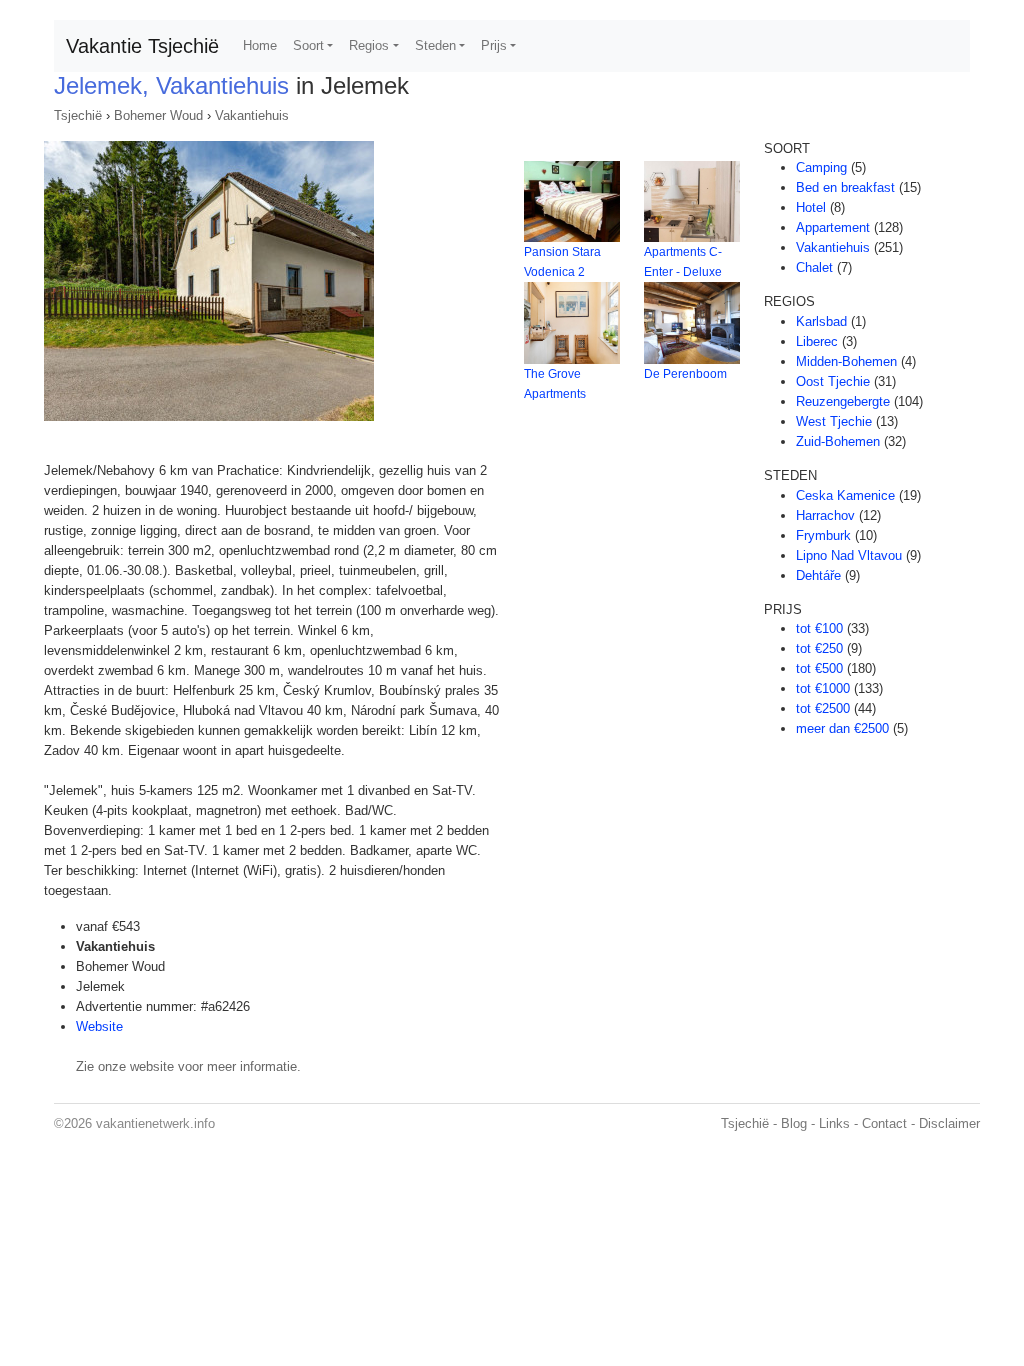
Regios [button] (369, 45)
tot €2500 (823, 708)
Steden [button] (435, 45)
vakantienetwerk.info (155, 1123)
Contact (884, 1123)
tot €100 (819, 628)
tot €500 (819, 668)
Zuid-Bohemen (838, 441)
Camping (821, 167)
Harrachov (825, 515)
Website (99, 1026)
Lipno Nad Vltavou (849, 555)
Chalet (814, 267)
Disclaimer (949, 1123)
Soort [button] (308, 45)
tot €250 (819, 648)
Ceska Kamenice (845, 495)
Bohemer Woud (158, 115)
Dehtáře (818, 575)
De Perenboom (685, 374)
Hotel (811, 207)
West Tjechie (834, 421)
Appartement (833, 227)
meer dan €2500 (842, 728)
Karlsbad (821, 321)
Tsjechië (78, 115)
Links (834, 1123)
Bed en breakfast (845, 187)
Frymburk (823, 535)
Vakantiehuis (252, 115)
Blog (794, 1123)
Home (260, 45)
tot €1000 (823, 688)
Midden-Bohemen (846, 361)
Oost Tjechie (833, 381)
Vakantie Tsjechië (142, 46)
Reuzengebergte (843, 401)
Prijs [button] (494, 45)
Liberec (817, 341)
